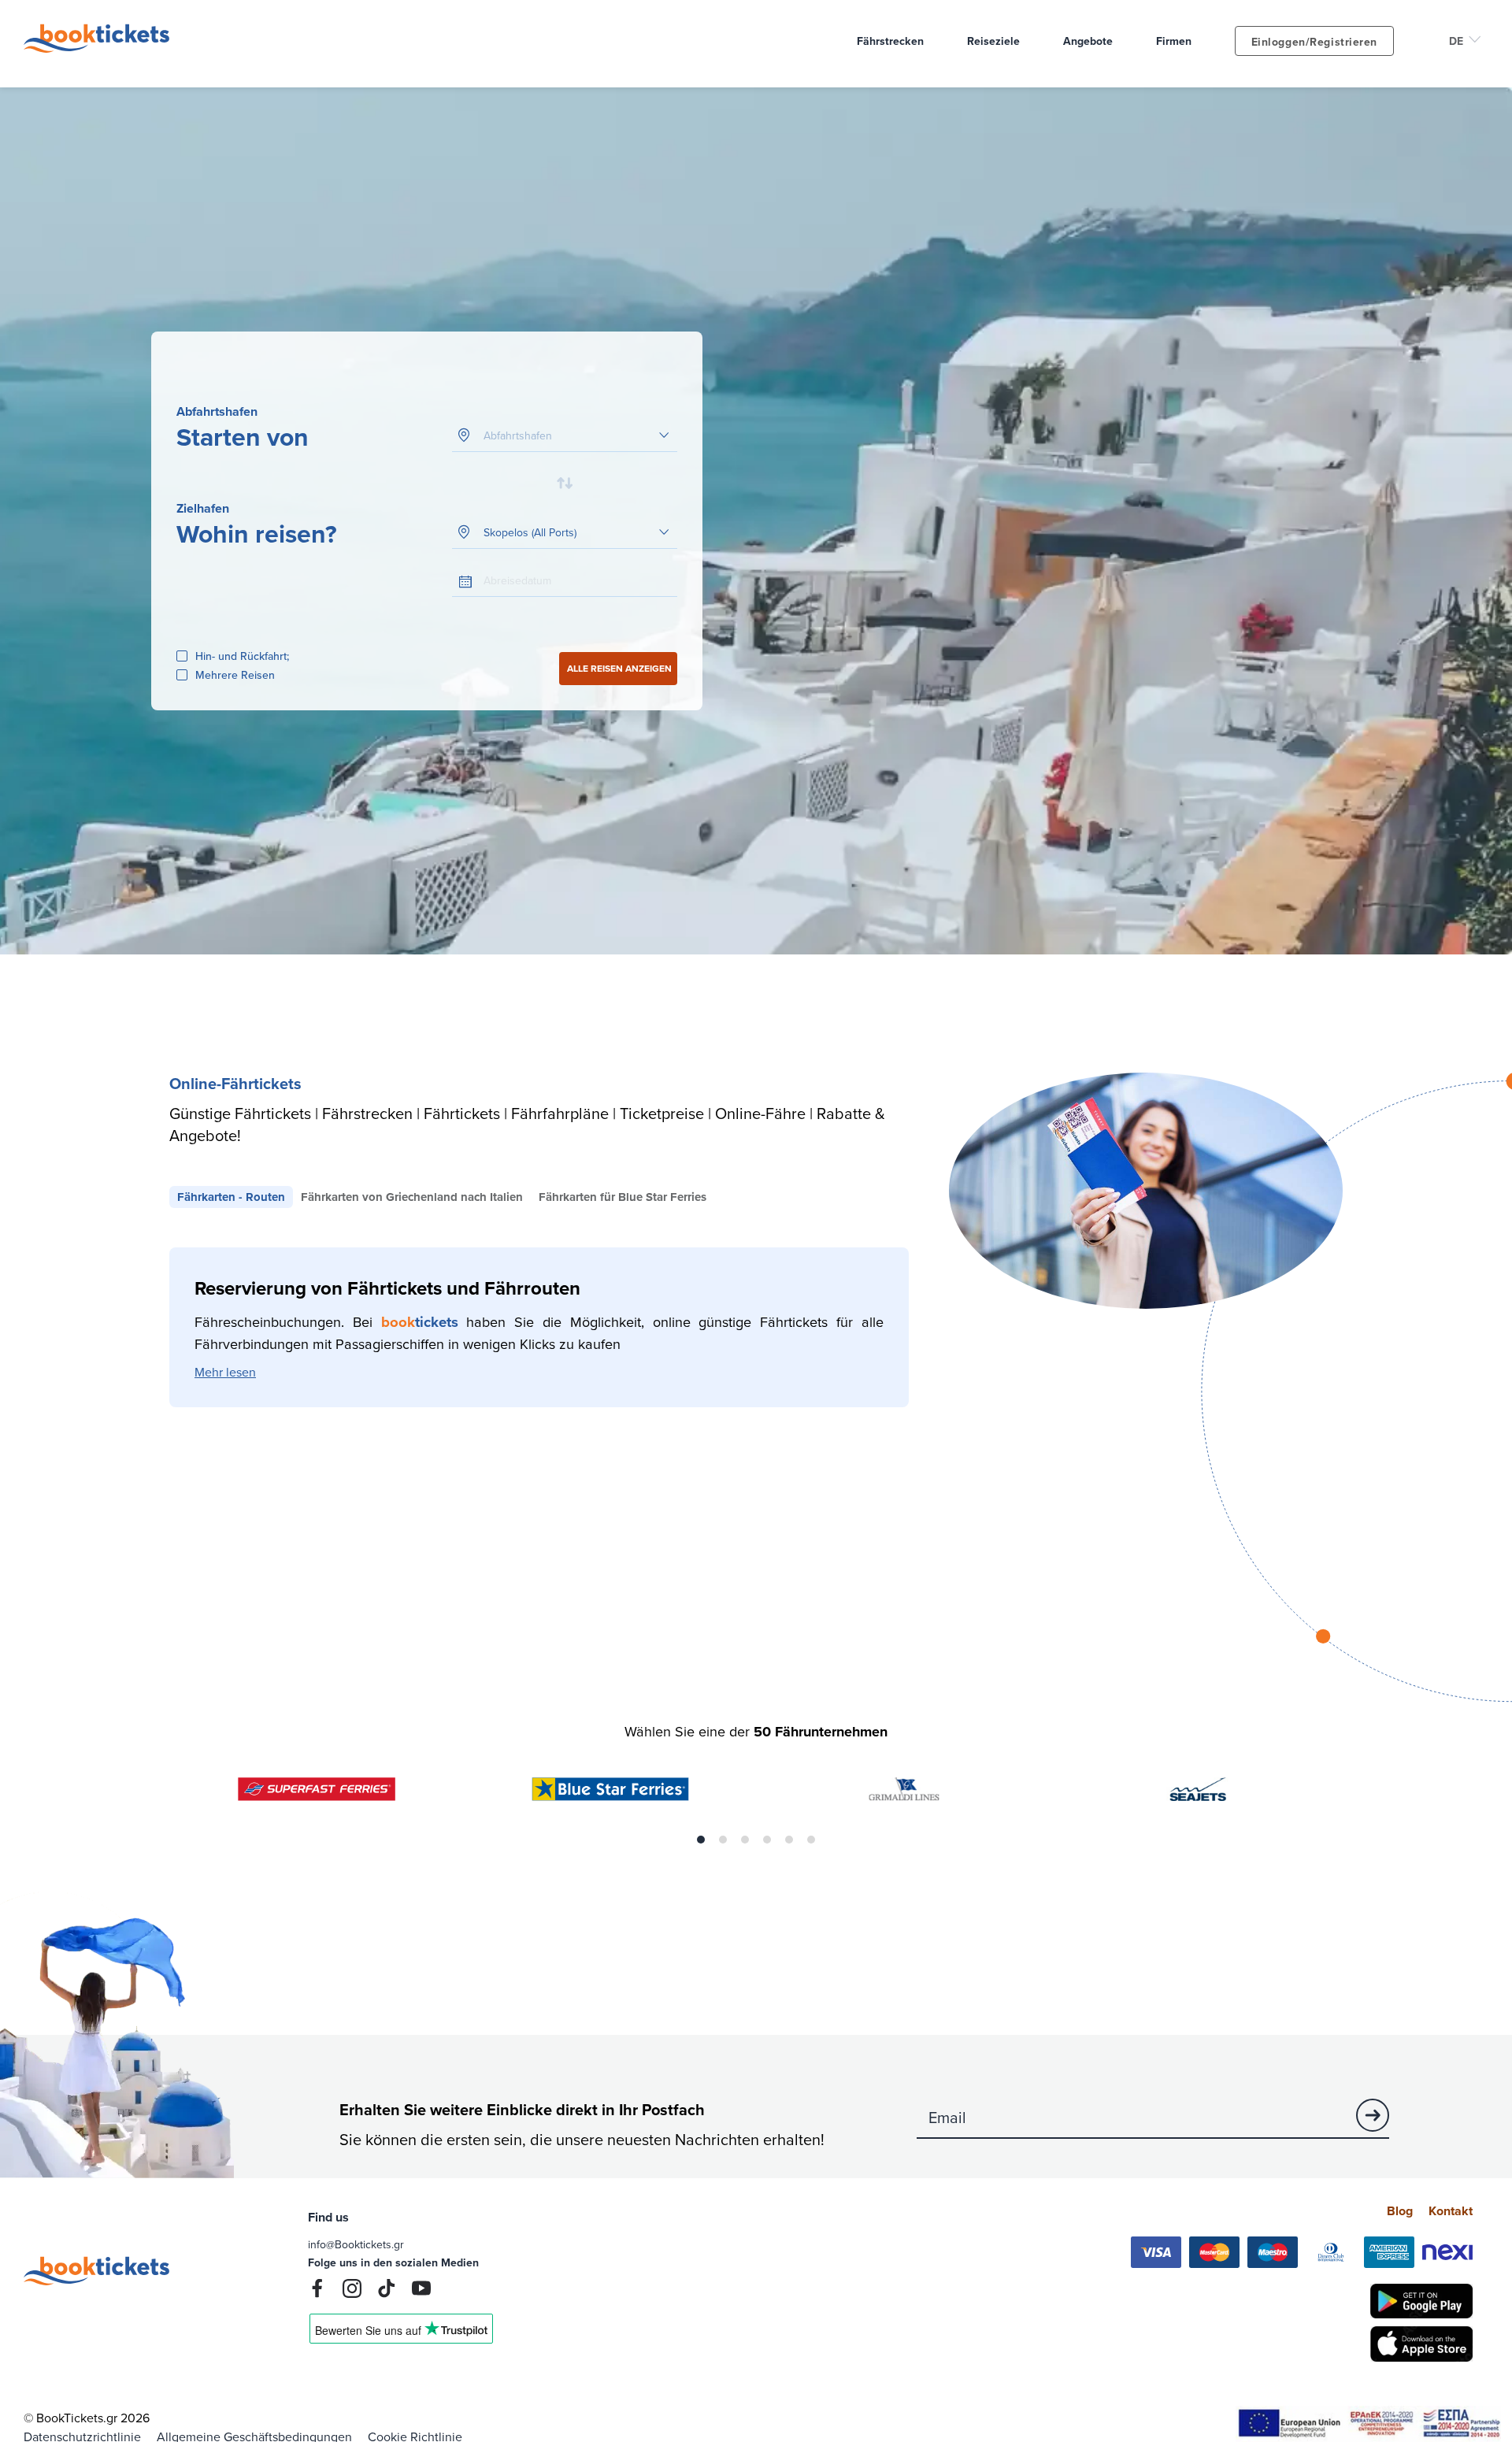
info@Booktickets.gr (356, 2244)
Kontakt (1451, 2211)
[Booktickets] (100, 48)
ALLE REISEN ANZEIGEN (619, 668)
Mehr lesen (225, 1372)
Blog (1400, 2211)
